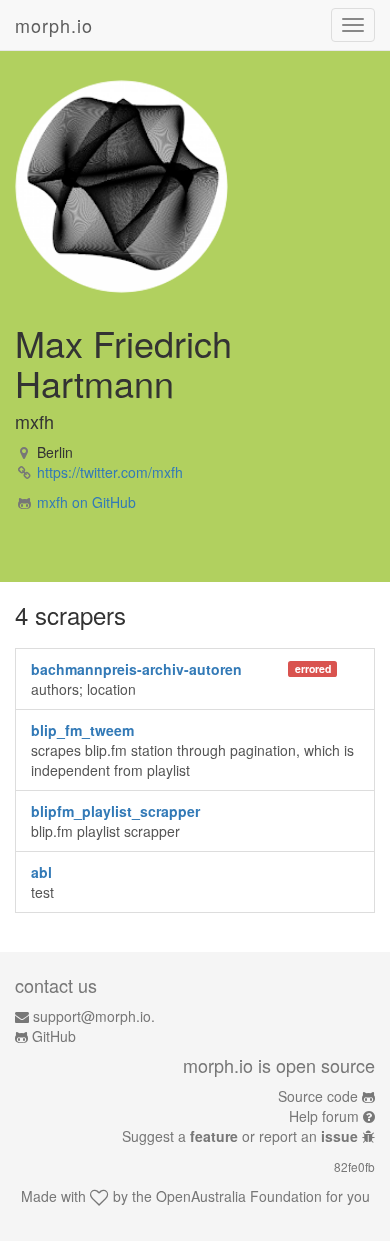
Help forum (324, 1116)
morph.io (54, 25)
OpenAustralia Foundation (239, 1196)
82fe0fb (354, 1166)
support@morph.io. (94, 1016)
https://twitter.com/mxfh (110, 472)
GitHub (54, 1036)
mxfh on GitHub (86, 502)
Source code (318, 1096)
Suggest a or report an (240, 1136)
